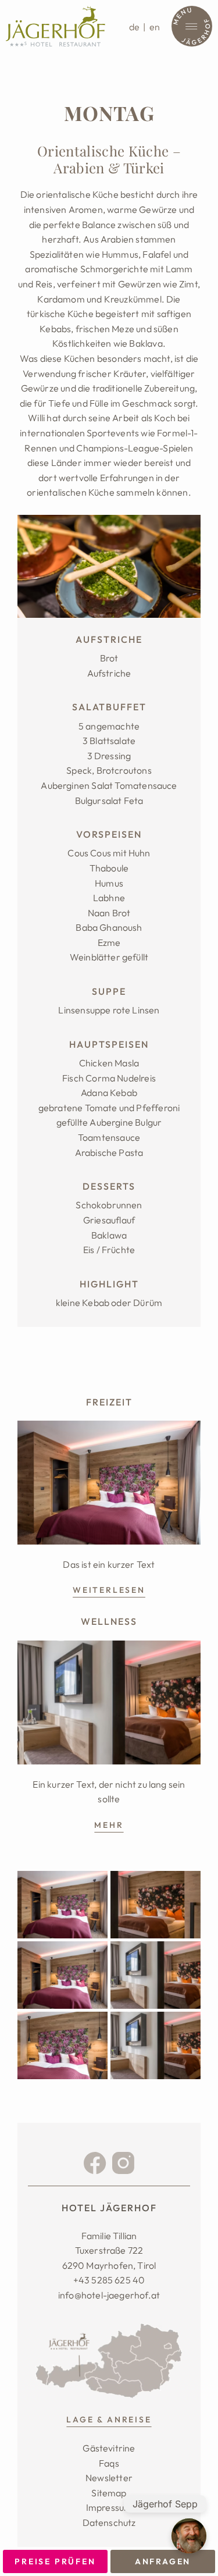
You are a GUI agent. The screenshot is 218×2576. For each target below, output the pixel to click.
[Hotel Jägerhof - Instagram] (123, 2163)
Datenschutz (109, 2522)
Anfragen (163, 2561)
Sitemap (109, 2493)
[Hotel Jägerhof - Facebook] (95, 2163)
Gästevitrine (109, 2448)
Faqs (109, 2463)
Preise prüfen (55, 2561)
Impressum (109, 2507)
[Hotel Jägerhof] (56, 26)
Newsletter (109, 2478)
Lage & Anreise (109, 2420)
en (155, 27)
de (134, 27)
